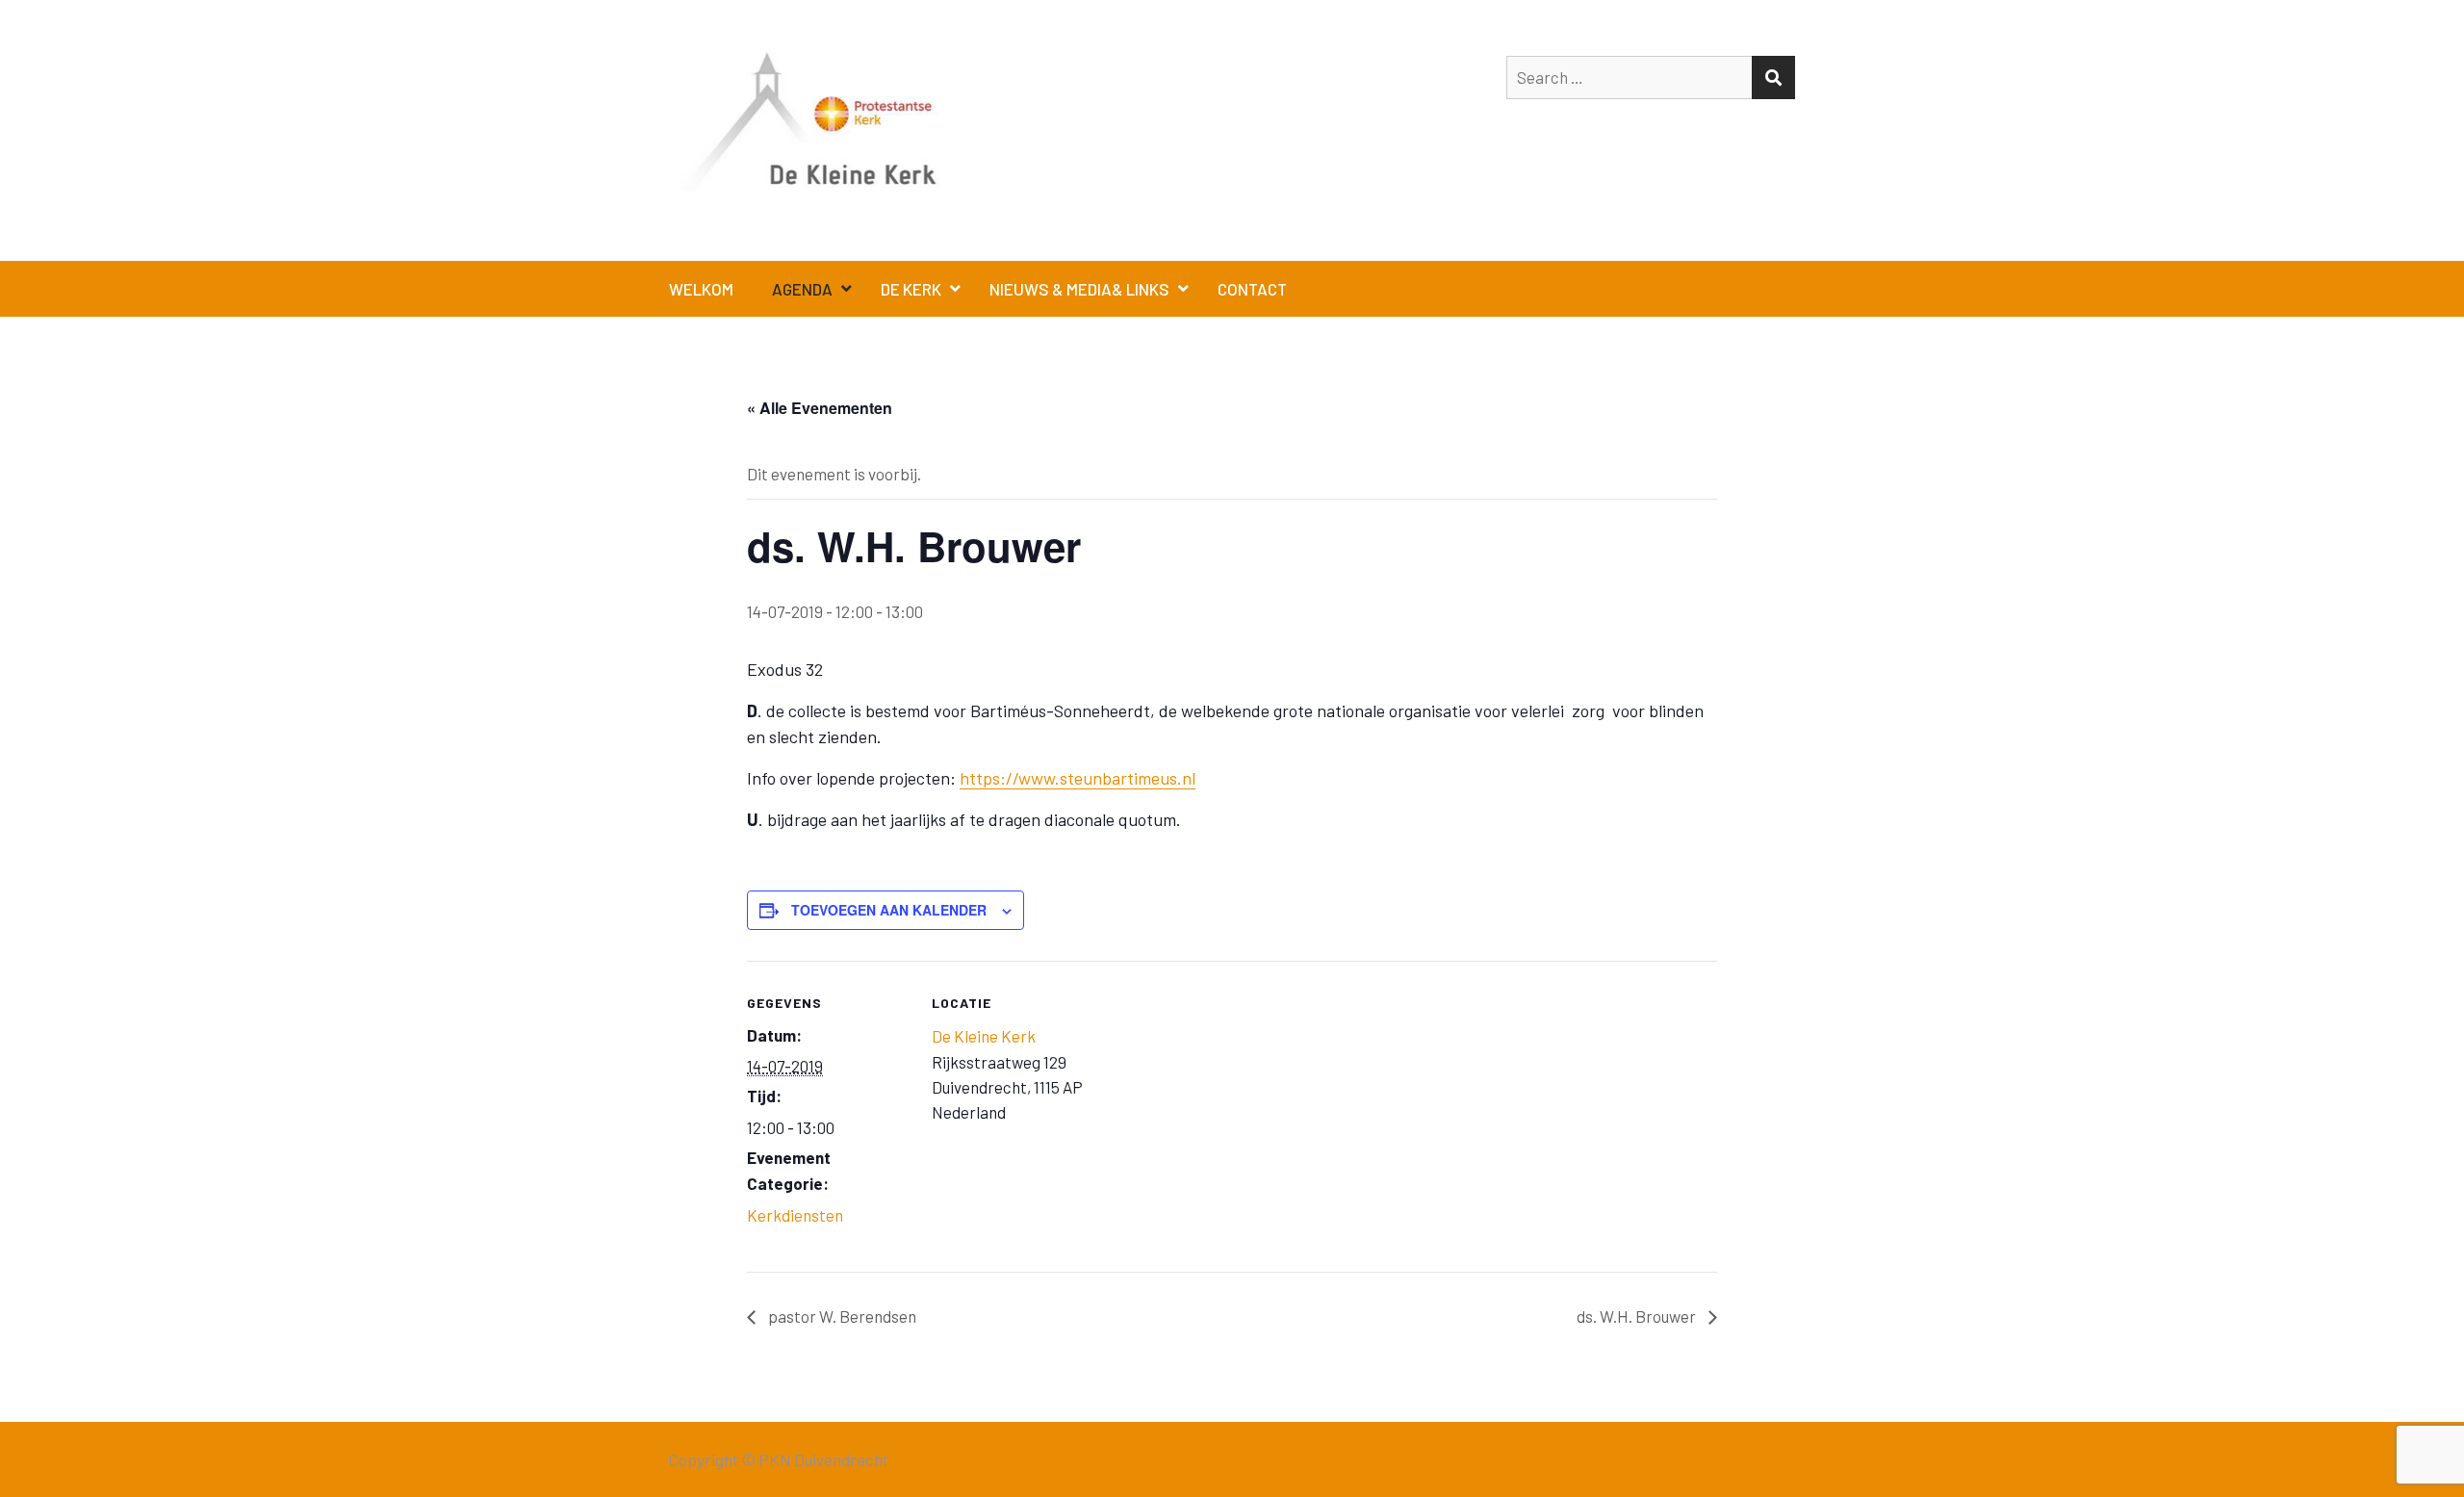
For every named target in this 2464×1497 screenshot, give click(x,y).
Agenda (802, 289)
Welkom (701, 289)
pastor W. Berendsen (841, 1316)
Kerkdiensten (795, 1215)
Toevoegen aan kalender (889, 910)
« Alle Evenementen (820, 408)
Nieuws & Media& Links (1079, 289)
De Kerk (911, 289)
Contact (1252, 289)
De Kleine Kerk (984, 1036)
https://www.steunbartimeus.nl (1078, 778)
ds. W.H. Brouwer (1638, 1316)
